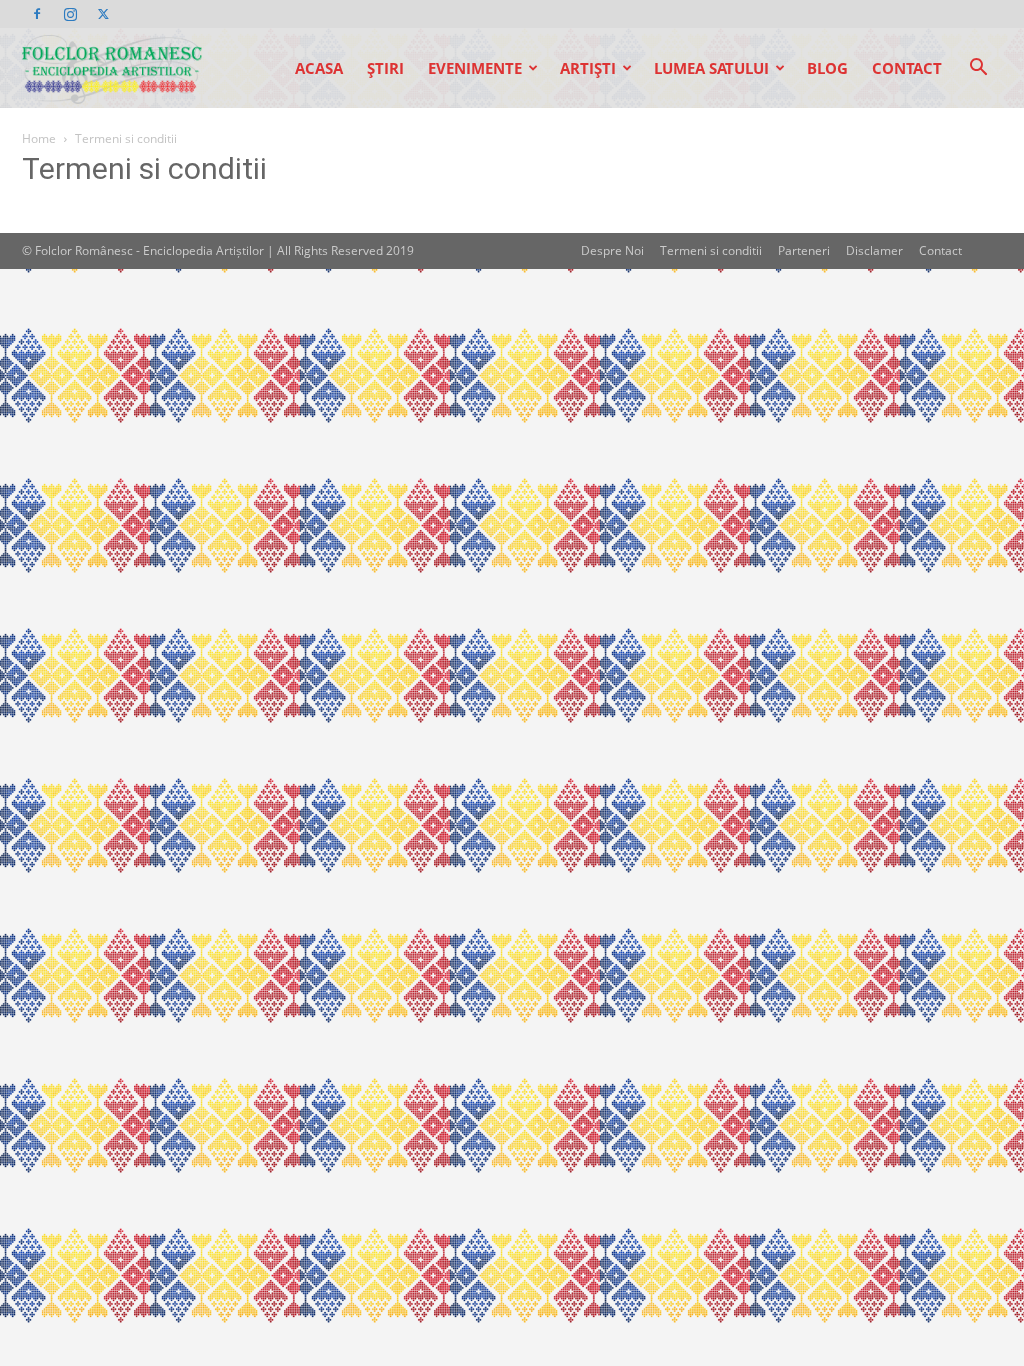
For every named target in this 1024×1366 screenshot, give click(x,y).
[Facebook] (37, 14)
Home (39, 138)
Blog (827, 68)
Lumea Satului (711, 68)
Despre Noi (612, 250)
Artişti (588, 68)
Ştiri (385, 68)
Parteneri (804, 250)
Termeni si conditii (711, 250)
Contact (907, 68)
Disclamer (874, 250)
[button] (978, 69)
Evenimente (475, 68)
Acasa (319, 68)
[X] (103, 14)
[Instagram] (70, 14)
